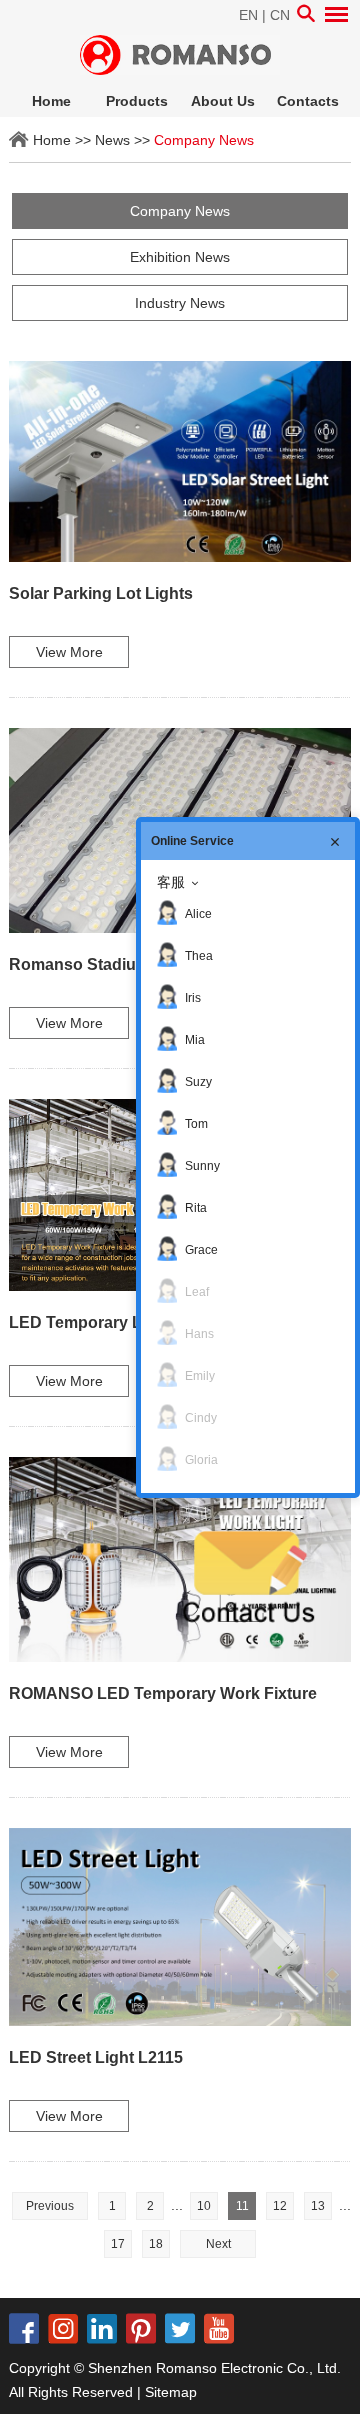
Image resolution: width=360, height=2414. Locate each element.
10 (204, 2206)
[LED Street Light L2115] (180, 1927)
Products (137, 101)
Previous (50, 2206)
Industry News (180, 303)
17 (118, 2244)
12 (280, 2206)
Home (51, 101)
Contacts (308, 101)
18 (156, 2244)
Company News (204, 140)
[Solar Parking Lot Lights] (180, 461)
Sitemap (171, 2392)
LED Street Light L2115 (96, 2057)
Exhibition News (180, 257)
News (112, 140)
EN (248, 15)
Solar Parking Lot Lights (101, 593)
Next (218, 2244)
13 (318, 2206)
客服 (171, 882)
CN (280, 15)
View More (69, 652)
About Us (223, 101)
